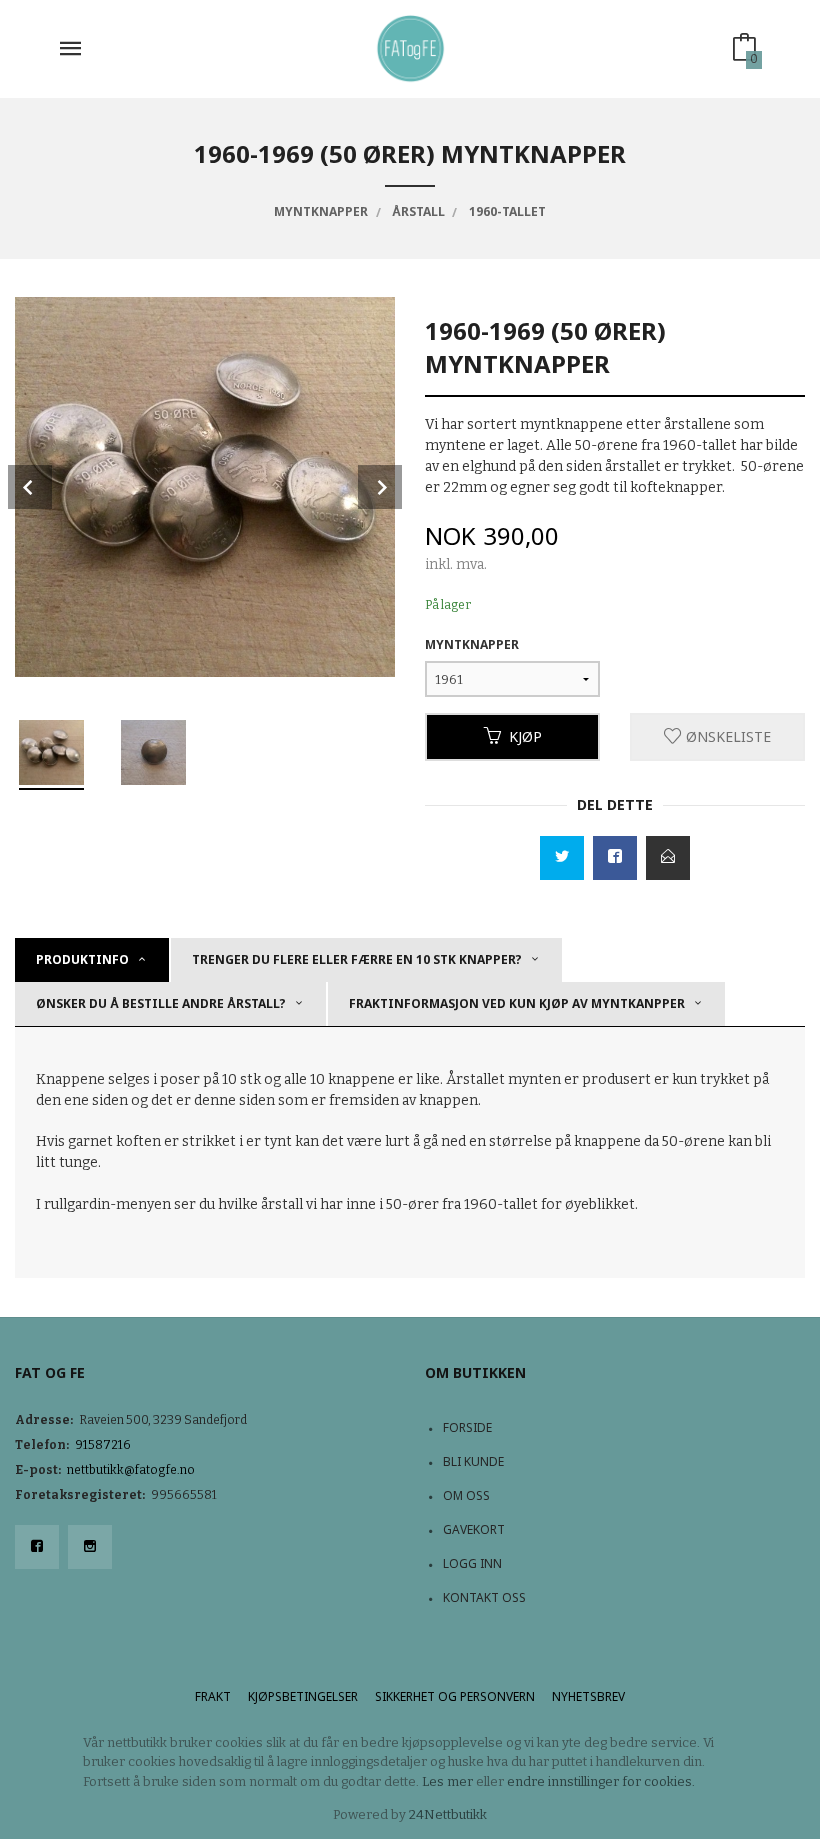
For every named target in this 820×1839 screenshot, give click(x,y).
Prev (30, 487)
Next (380, 487)
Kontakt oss (484, 1597)
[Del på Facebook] (615, 858)
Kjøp (525, 736)
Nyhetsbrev (588, 1696)
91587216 (103, 1445)
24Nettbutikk (448, 1814)
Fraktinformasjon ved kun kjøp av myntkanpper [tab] (517, 1003)
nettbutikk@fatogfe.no (131, 1470)
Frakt (213, 1696)
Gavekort (474, 1529)
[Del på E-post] (668, 858)
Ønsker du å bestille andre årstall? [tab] (161, 1003)
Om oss (466, 1495)
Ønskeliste (726, 736)
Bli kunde (473, 1461)
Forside (467, 1427)
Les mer (447, 1781)
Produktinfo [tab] (82, 959)
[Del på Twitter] (562, 858)
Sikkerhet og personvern (455, 1696)
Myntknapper (472, 644)
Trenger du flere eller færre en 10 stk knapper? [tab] (357, 959)
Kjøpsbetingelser (303, 1696)
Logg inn (472, 1563)
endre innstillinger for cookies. (601, 1781)
